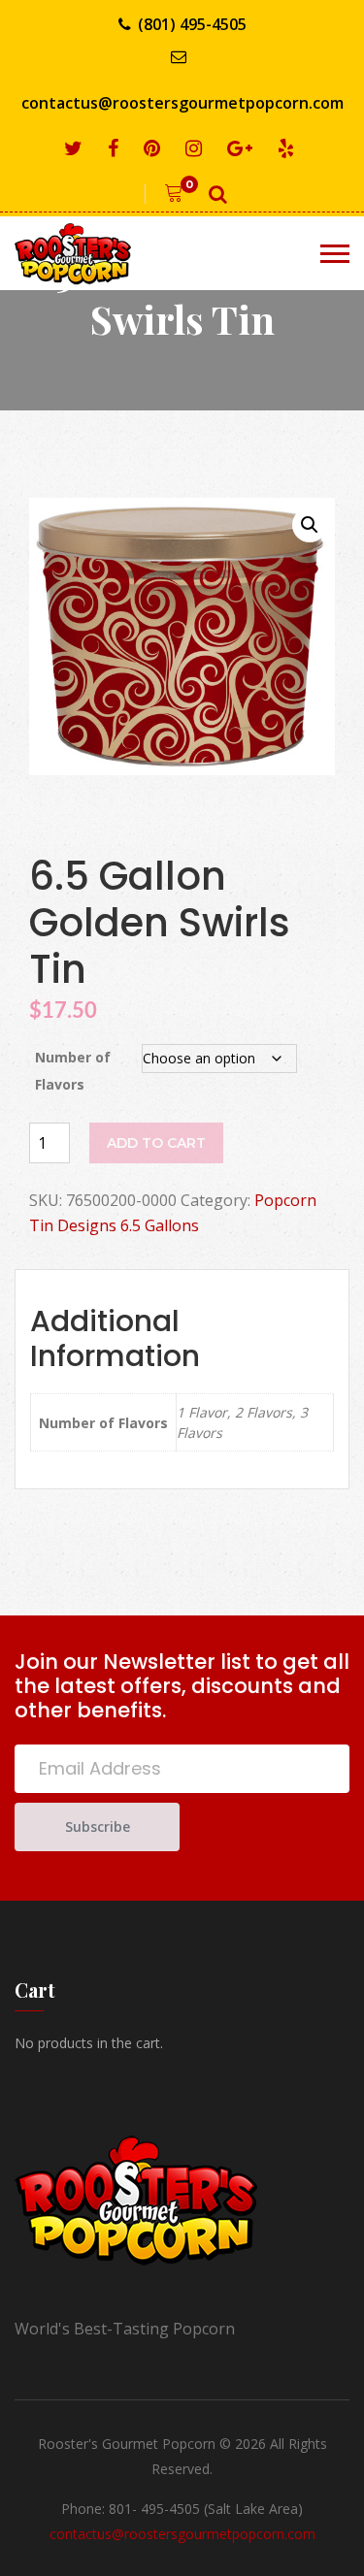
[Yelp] (289, 149)
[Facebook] (116, 149)
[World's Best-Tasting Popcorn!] (87, 253)
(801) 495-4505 (192, 24)
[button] (310, 525)
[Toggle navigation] (335, 254)
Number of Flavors (73, 1071)
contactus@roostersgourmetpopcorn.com (182, 103)
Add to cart (156, 1143)
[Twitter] (77, 149)
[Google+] (243, 149)
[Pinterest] (155, 149)
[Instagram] (197, 149)
